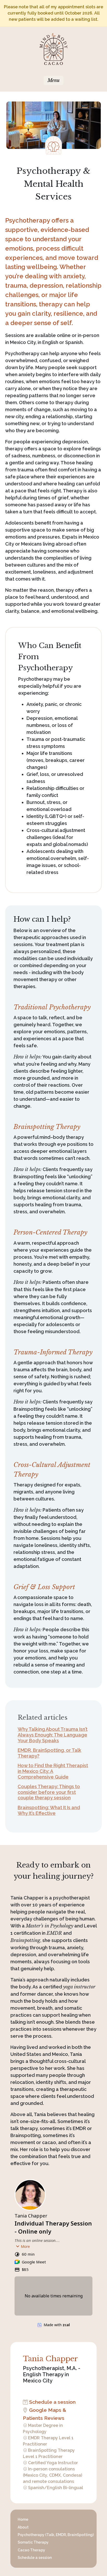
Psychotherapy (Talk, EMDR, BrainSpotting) (56, 2535)
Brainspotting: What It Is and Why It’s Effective (49, 1810)
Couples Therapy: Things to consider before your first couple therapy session (49, 1792)
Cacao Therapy (31, 2550)
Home (23, 2519)
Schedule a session (52, 2402)
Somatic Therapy (33, 2542)
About (23, 2527)
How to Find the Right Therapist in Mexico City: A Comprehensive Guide (53, 1771)
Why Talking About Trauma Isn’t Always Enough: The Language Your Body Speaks (53, 1735)
